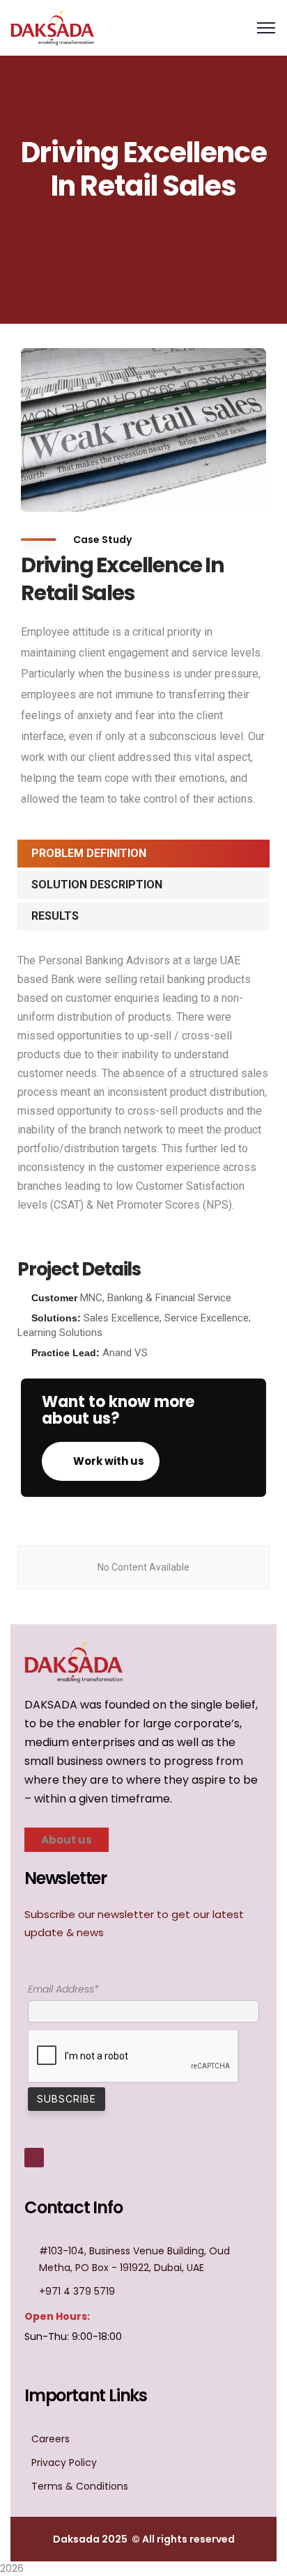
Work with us (108, 1461)
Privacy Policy (64, 2463)
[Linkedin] (34, 2158)
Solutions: (56, 1318)
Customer (54, 1298)
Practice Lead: (65, 1353)
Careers (51, 2439)
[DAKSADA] (52, 27)
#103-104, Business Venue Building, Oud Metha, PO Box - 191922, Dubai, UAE (134, 2259)
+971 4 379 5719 (77, 2291)
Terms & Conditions (80, 2486)
